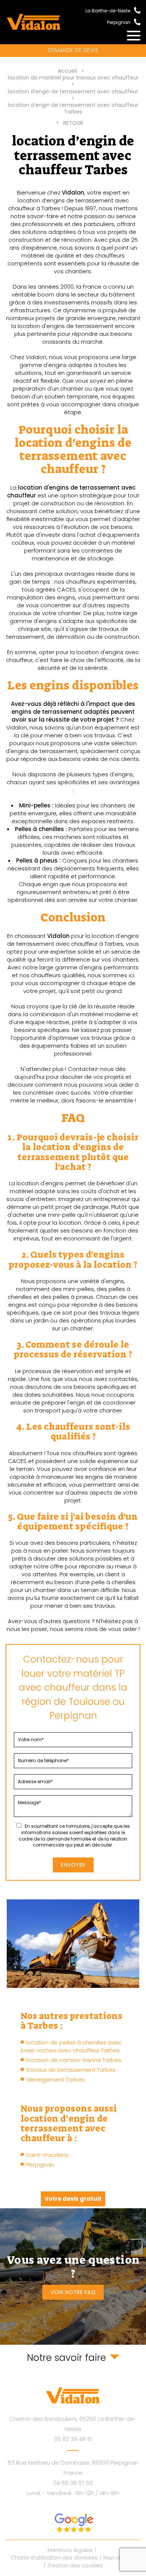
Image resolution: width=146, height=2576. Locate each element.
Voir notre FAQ (73, 2292)
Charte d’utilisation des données (54, 2558)
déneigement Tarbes (55, 2080)
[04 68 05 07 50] (135, 21)
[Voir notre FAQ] (73, 2276)
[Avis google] (73, 2523)
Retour (73, 123)
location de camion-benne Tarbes (74, 2060)
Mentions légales (70, 2550)
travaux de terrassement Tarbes (71, 2070)
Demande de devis (73, 50)
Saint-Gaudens (47, 2155)
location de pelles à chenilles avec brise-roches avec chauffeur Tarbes (71, 2046)
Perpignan (40, 2165)
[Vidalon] (34, 22)
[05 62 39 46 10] (135, 10)
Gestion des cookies (75, 2566)
